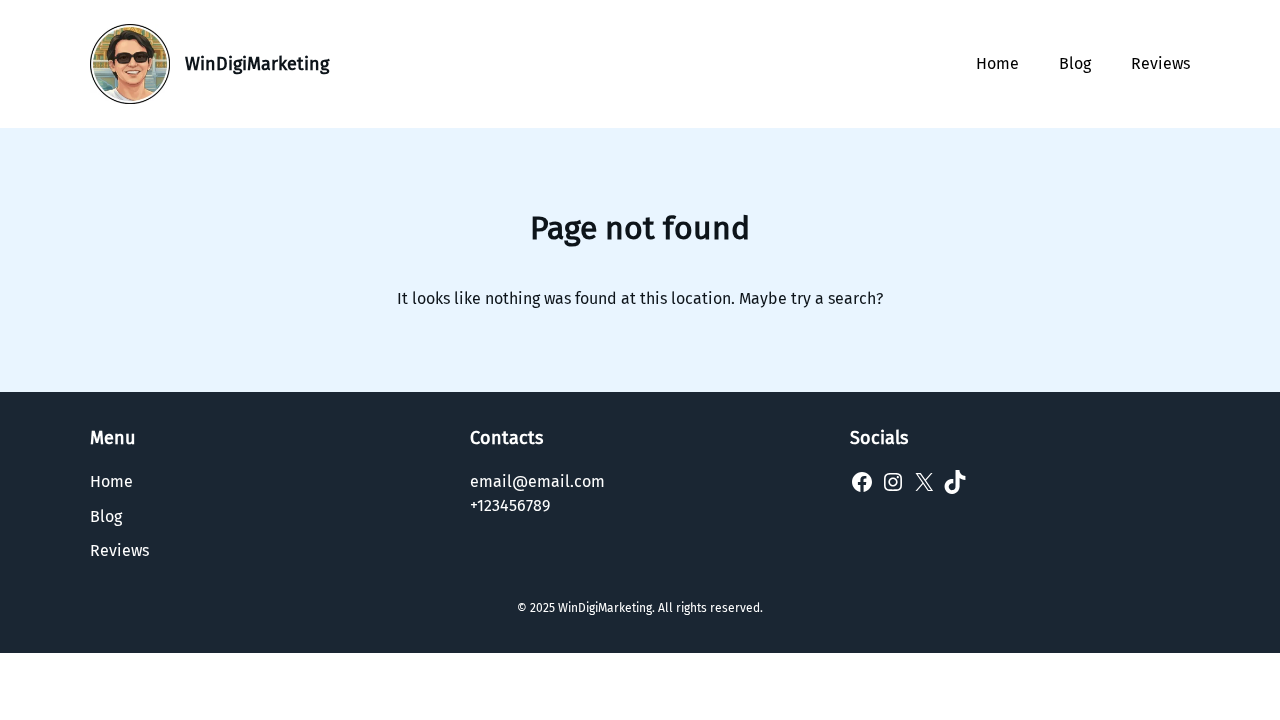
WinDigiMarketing (257, 64)
